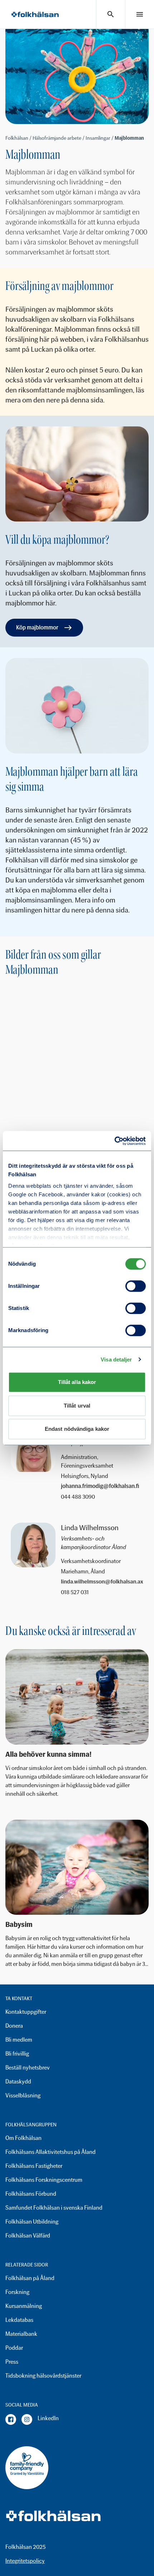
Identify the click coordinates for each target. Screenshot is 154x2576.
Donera (14, 2026)
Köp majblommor (37, 627)
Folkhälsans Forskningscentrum (44, 2180)
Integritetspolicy (25, 2561)
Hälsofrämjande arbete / (59, 138)
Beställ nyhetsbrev (28, 2068)
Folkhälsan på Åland (30, 2278)
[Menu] (140, 14)
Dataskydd (18, 2081)
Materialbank (21, 2334)
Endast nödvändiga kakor (77, 1429)
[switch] (136, 1286)
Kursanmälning (24, 2306)
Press (12, 2362)
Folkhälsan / (19, 138)
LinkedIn (48, 2418)
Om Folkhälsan (23, 2138)
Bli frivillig (17, 2054)
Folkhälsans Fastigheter (34, 2166)
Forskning (17, 2292)
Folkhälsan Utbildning (32, 2222)
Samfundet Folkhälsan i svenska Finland (54, 2208)
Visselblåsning (23, 2095)
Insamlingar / (100, 138)
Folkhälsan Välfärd (28, 2236)
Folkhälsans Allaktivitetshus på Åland (50, 2152)
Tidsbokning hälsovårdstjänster (43, 2376)
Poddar (14, 2348)
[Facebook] (11, 2419)
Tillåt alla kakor (77, 1382)
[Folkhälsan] (35, 14)
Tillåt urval (77, 1406)
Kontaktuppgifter (26, 2012)
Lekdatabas (19, 2320)
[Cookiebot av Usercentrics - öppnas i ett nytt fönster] (114, 1141)
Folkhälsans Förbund (31, 2194)
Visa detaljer (116, 1359)
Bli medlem (19, 2040)
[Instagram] (27, 2419)
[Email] (102, 1487)
